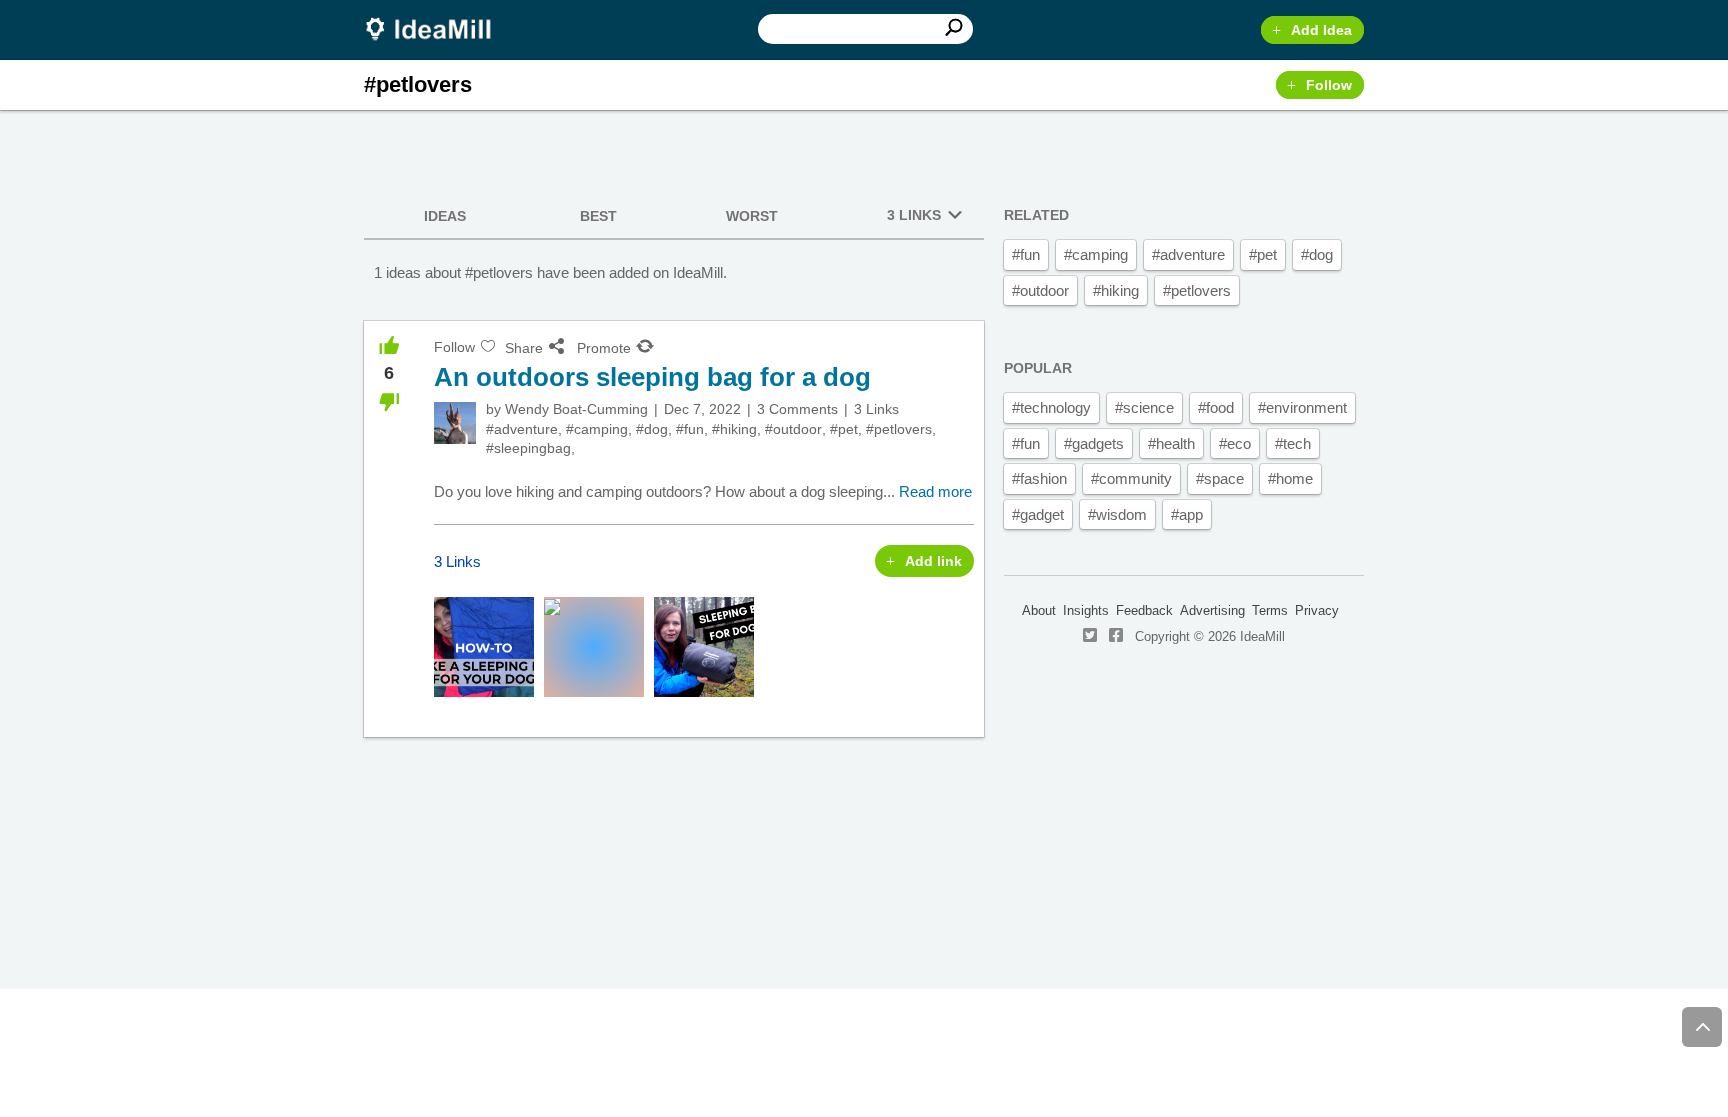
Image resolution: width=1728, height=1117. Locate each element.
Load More (674, 812)
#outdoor (793, 429)
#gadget (1038, 514)
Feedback (1144, 610)
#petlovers (899, 429)
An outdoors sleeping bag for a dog (652, 377)
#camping (597, 429)
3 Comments (797, 409)
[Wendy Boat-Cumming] (455, 423)
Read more (935, 491)
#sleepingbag (528, 448)
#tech (1293, 443)
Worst (752, 216)
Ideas (445, 216)
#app (1187, 514)
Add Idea (1321, 30)
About (1039, 610)
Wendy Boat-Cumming (576, 409)
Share (524, 348)
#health (1171, 443)
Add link (933, 561)
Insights (1086, 610)
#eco (1235, 443)
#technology (1051, 407)
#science (1144, 407)
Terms (1270, 610)
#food (1216, 407)
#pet (844, 429)
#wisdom (1117, 514)
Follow (1329, 85)
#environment (1302, 407)
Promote (604, 348)
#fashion (1039, 478)
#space (1220, 478)
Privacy (1317, 610)
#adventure (522, 429)
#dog (652, 429)
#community (1131, 478)
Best (598, 216)
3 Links (914, 215)
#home (1290, 478)
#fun (690, 429)
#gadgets (1094, 443)
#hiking (734, 429)
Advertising (1212, 610)
